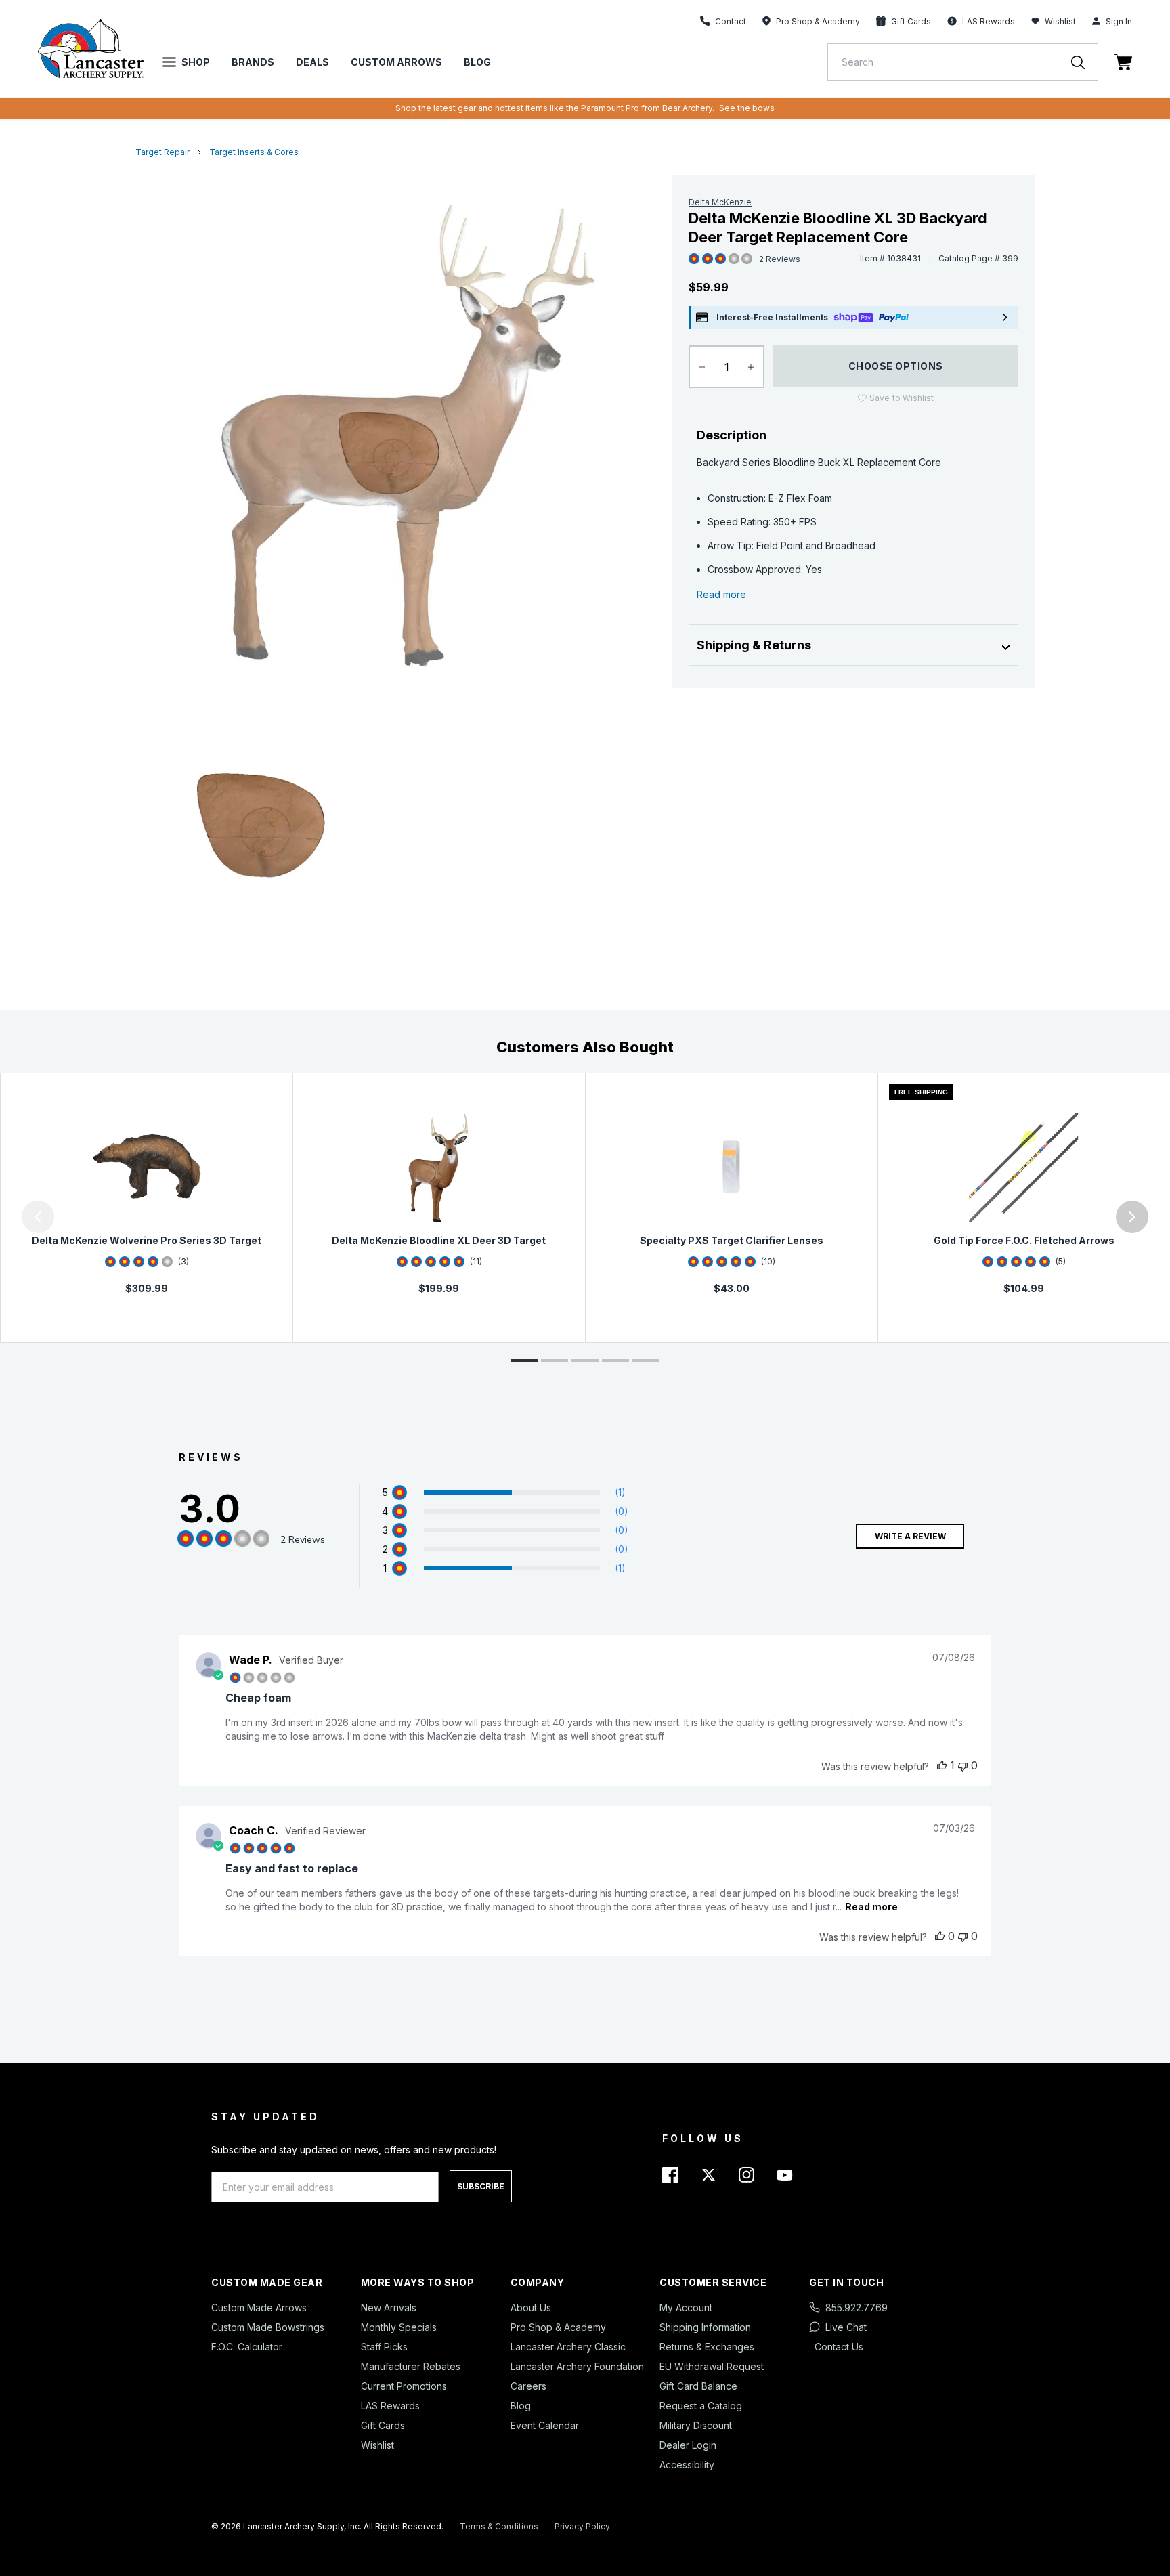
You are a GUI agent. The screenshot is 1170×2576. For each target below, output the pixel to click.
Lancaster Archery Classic (568, 2347)
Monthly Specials (399, 2327)
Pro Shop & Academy (558, 2327)
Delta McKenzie (720, 202)
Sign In (1119, 21)
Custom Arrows (396, 62)
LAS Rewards (390, 2406)
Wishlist (1060, 21)
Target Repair (162, 152)
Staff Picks (384, 2347)
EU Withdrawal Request (712, 2366)
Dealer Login (688, 2445)
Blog (477, 62)
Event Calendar (545, 2425)
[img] (694, 259)
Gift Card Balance (698, 2386)
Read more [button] (871, 1907)
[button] (3, 1217)
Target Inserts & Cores (254, 152)
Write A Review (910, 1536)
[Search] (1085, 62)
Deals (312, 62)
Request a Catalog (701, 2406)
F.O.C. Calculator (247, 2347)
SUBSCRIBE (481, 2186)
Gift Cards (383, 2425)
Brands (253, 62)
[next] (1132, 1217)
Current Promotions (404, 2386)
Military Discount (696, 2425)
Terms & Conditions (499, 2526)
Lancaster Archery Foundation (577, 2366)
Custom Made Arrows (259, 2307)
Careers (528, 2386)
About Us (531, 2307)
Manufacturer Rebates (411, 2366)
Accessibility (687, 2465)
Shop (196, 62)
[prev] (38, 1217)
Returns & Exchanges (707, 2347)
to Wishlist (902, 398)
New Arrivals (389, 2307)
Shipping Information (705, 2327)
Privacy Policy (582, 2526)
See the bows (747, 108)
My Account (686, 2307)
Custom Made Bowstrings (268, 2327)
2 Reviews (780, 259)
